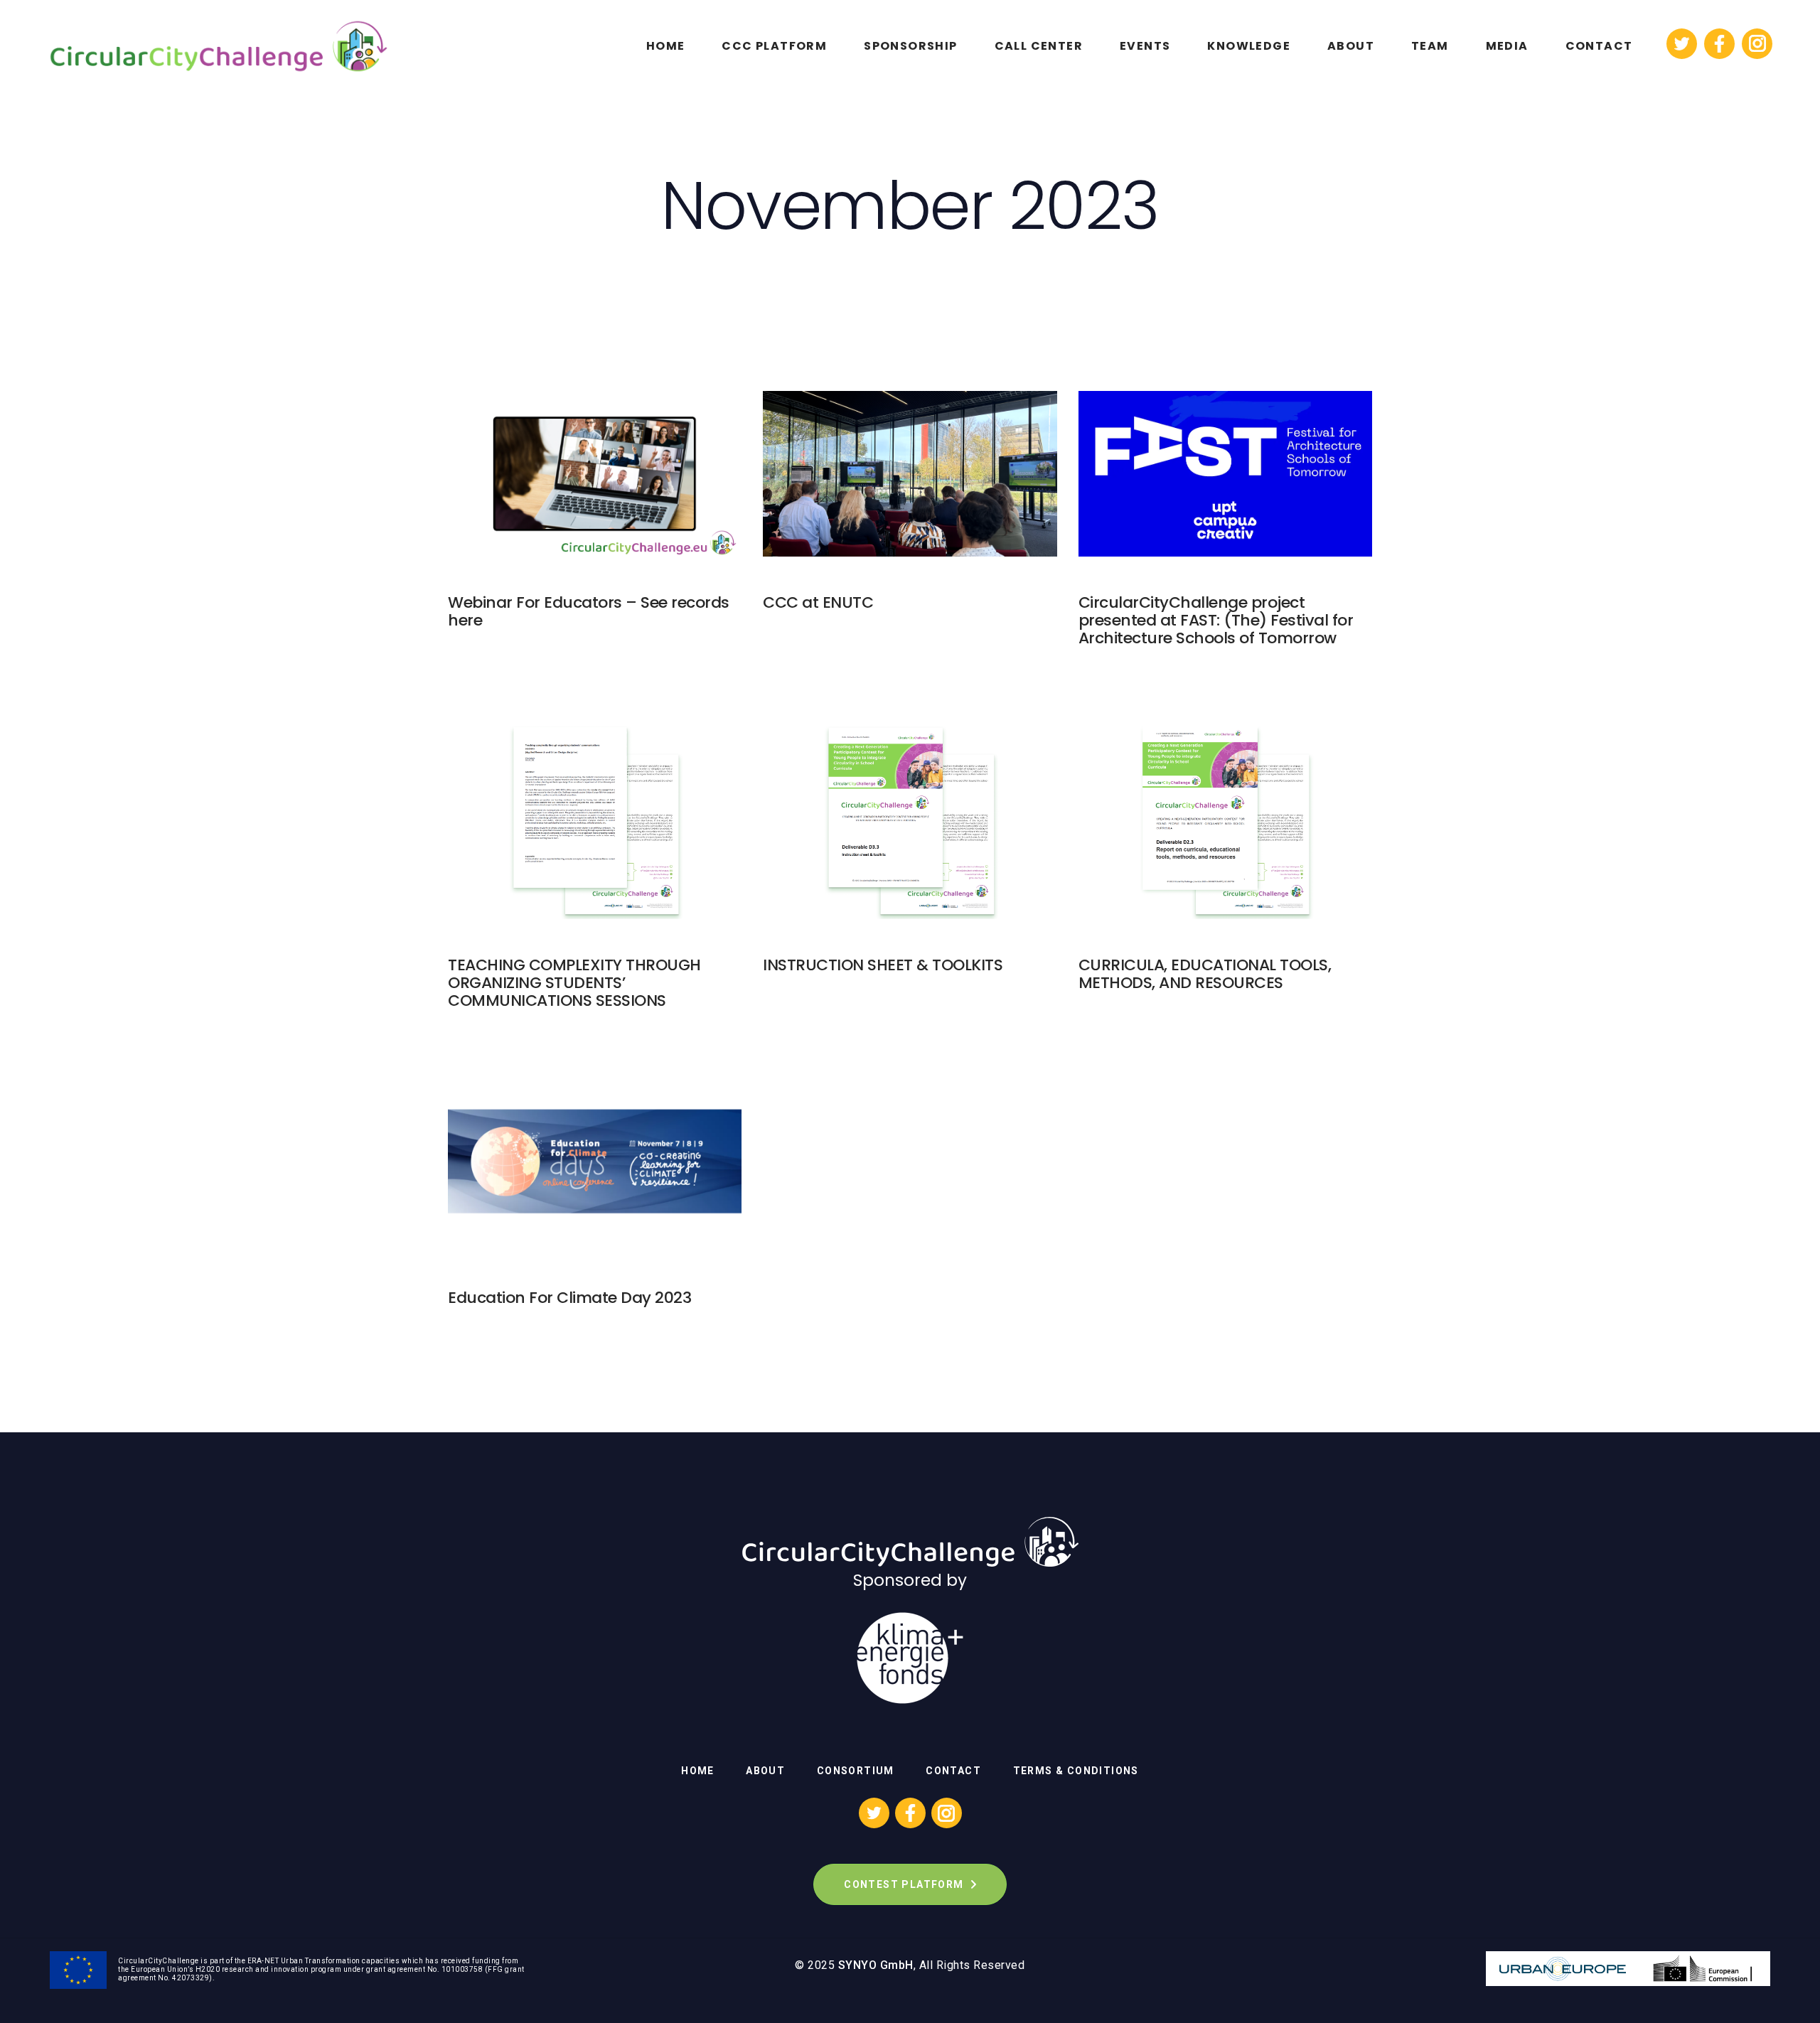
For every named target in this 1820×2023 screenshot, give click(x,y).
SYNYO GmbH (876, 1965)
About (765, 1771)
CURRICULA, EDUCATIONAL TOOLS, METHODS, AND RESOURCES (1205, 974)
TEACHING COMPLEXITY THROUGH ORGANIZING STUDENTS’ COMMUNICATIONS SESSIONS (574, 983)
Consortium (856, 1771)
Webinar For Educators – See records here (589, 611)
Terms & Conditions (1076, 1771)
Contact (953, 1771)
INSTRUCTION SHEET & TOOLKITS (883, 965)
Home (698, 1771)
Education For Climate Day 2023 (569, 1298)
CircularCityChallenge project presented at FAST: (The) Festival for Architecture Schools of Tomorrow (1216, 620)
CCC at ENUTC (818, 602)
